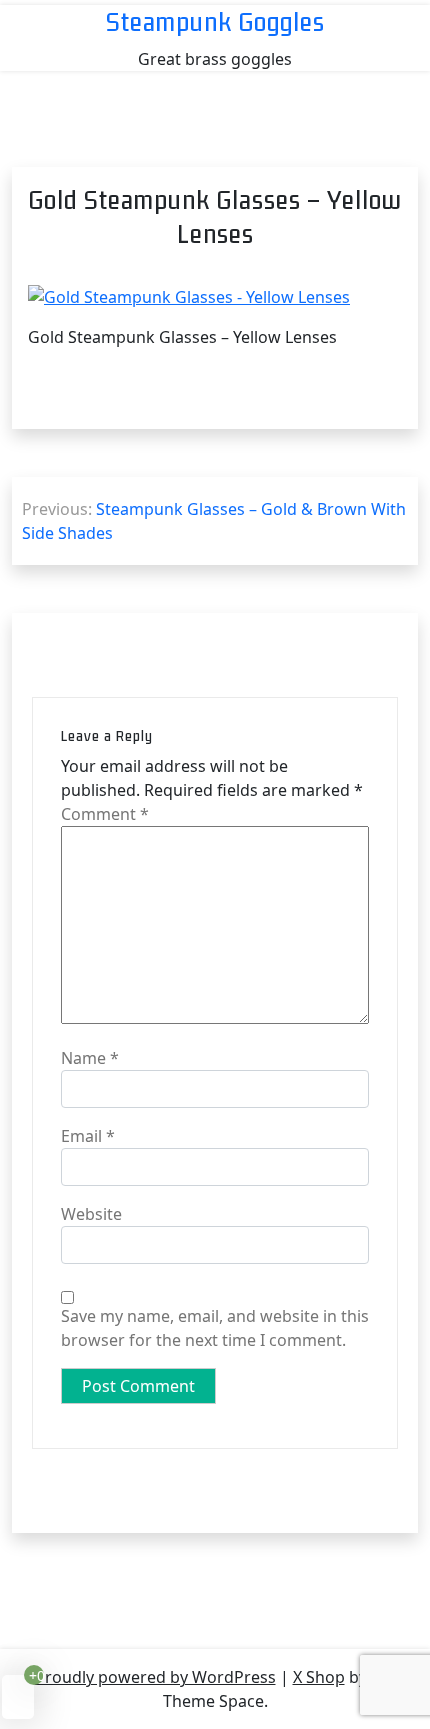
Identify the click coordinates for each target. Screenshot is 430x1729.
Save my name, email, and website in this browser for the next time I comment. (215, 1328)
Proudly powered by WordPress (155, 1677)
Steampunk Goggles (215, 21)
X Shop (319, 1677)
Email (88, 1136)
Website (91, 1214)
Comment (105, 814)
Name (90, 1058)
